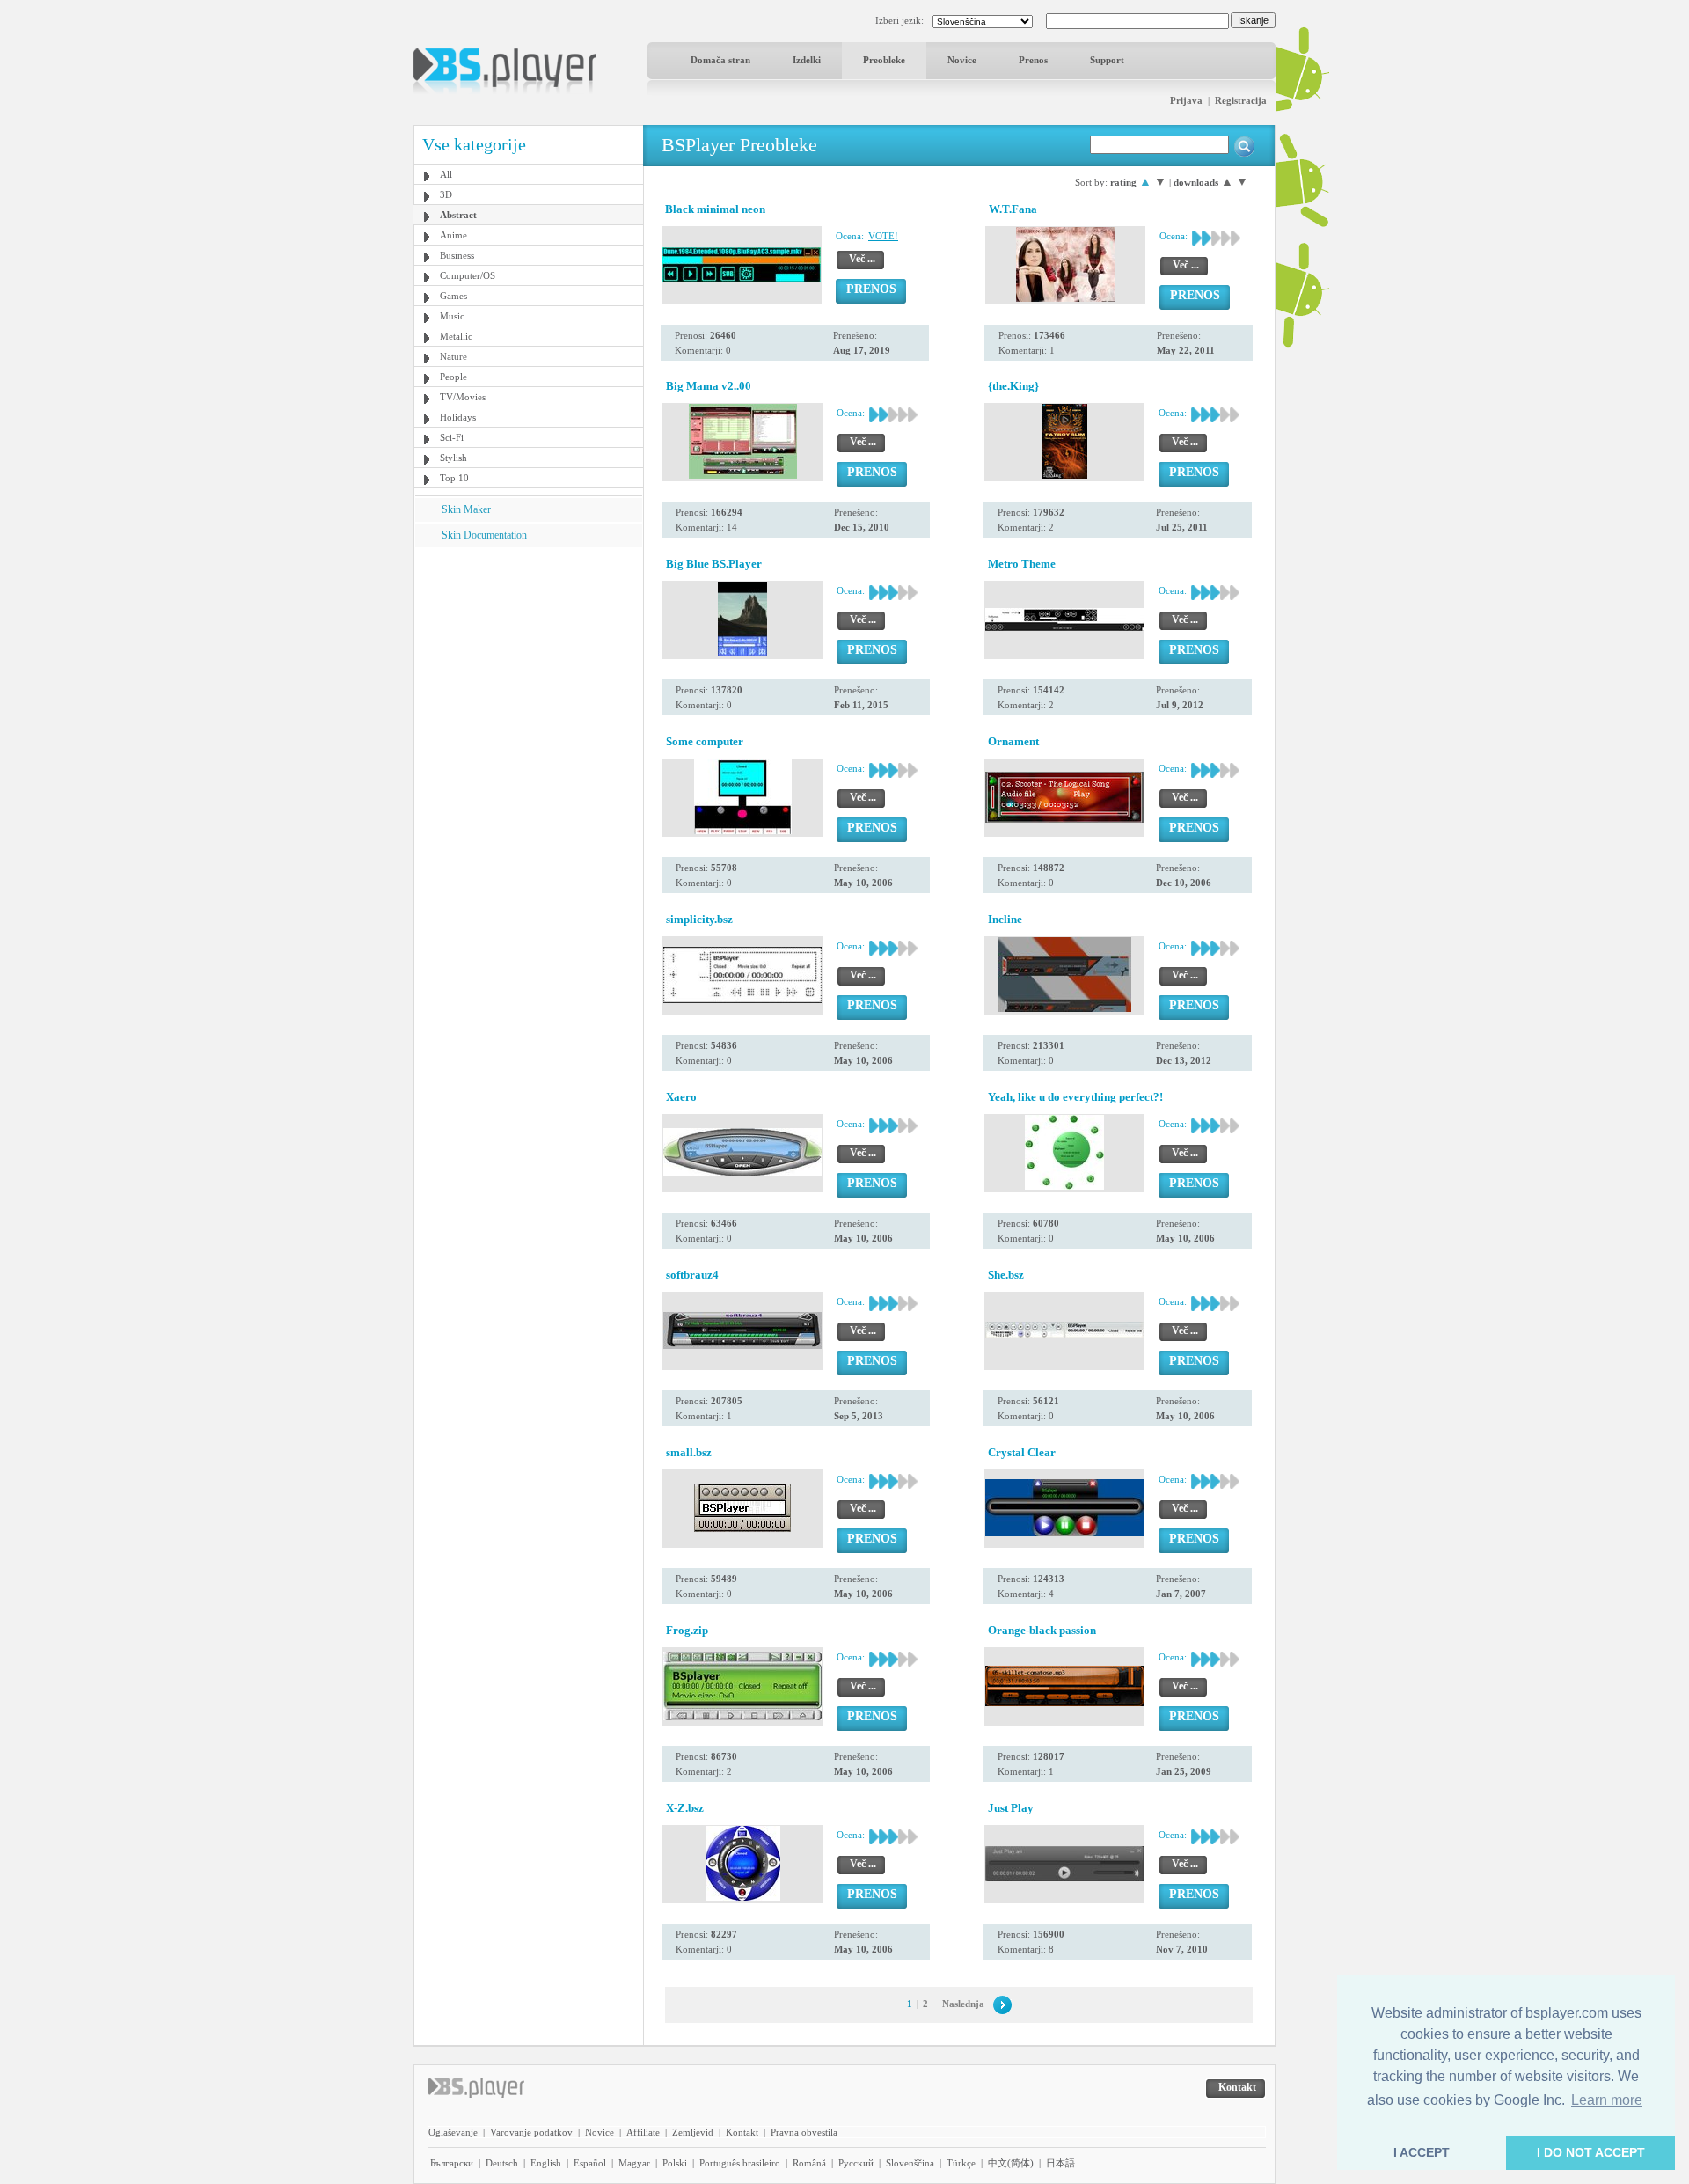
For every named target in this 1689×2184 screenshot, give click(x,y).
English (546, 2163)
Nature (453, 356)
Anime (453, 235)
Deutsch (502, 2163)
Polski (675, 2163)
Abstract (458, 215)
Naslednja (963, 2004)
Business (457, 255)
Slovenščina (910, 2163)
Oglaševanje (453, 2132)
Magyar (634, 2163)
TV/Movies (463, 397)
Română (809, 2163)
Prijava (1186, 100)
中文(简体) (1011, 2163)
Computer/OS (468, 275)
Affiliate (643, 2132)
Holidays (458, 417)
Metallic (456, 336)
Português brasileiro (740, 2163)
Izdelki (807, 60)
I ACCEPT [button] (1422, 2152)
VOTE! (883, 236)
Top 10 (454, 478)
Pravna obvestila (804, 2132)
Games (453, 296)
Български (452, 2163)
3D (446, 194)
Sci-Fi (452, 437)
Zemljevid (693, 2132)
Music (452, 316)
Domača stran (720, 60)
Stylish (453, 458)
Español (590, 2163)
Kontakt (742, 2132)
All (446, 174)
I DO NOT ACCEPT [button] (1591, 2152)
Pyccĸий (856, 2163)
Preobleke (884, 60)
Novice (962, 60)
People (453, 377)
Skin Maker (466, 509)
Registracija (1241, 100)
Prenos (1033, 60)
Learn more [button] (1607, 2100)
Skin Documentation (484, 535)
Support (1107, 60)
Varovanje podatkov (531, 2132)
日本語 (1060, 2163)
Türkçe (961, 2163)
